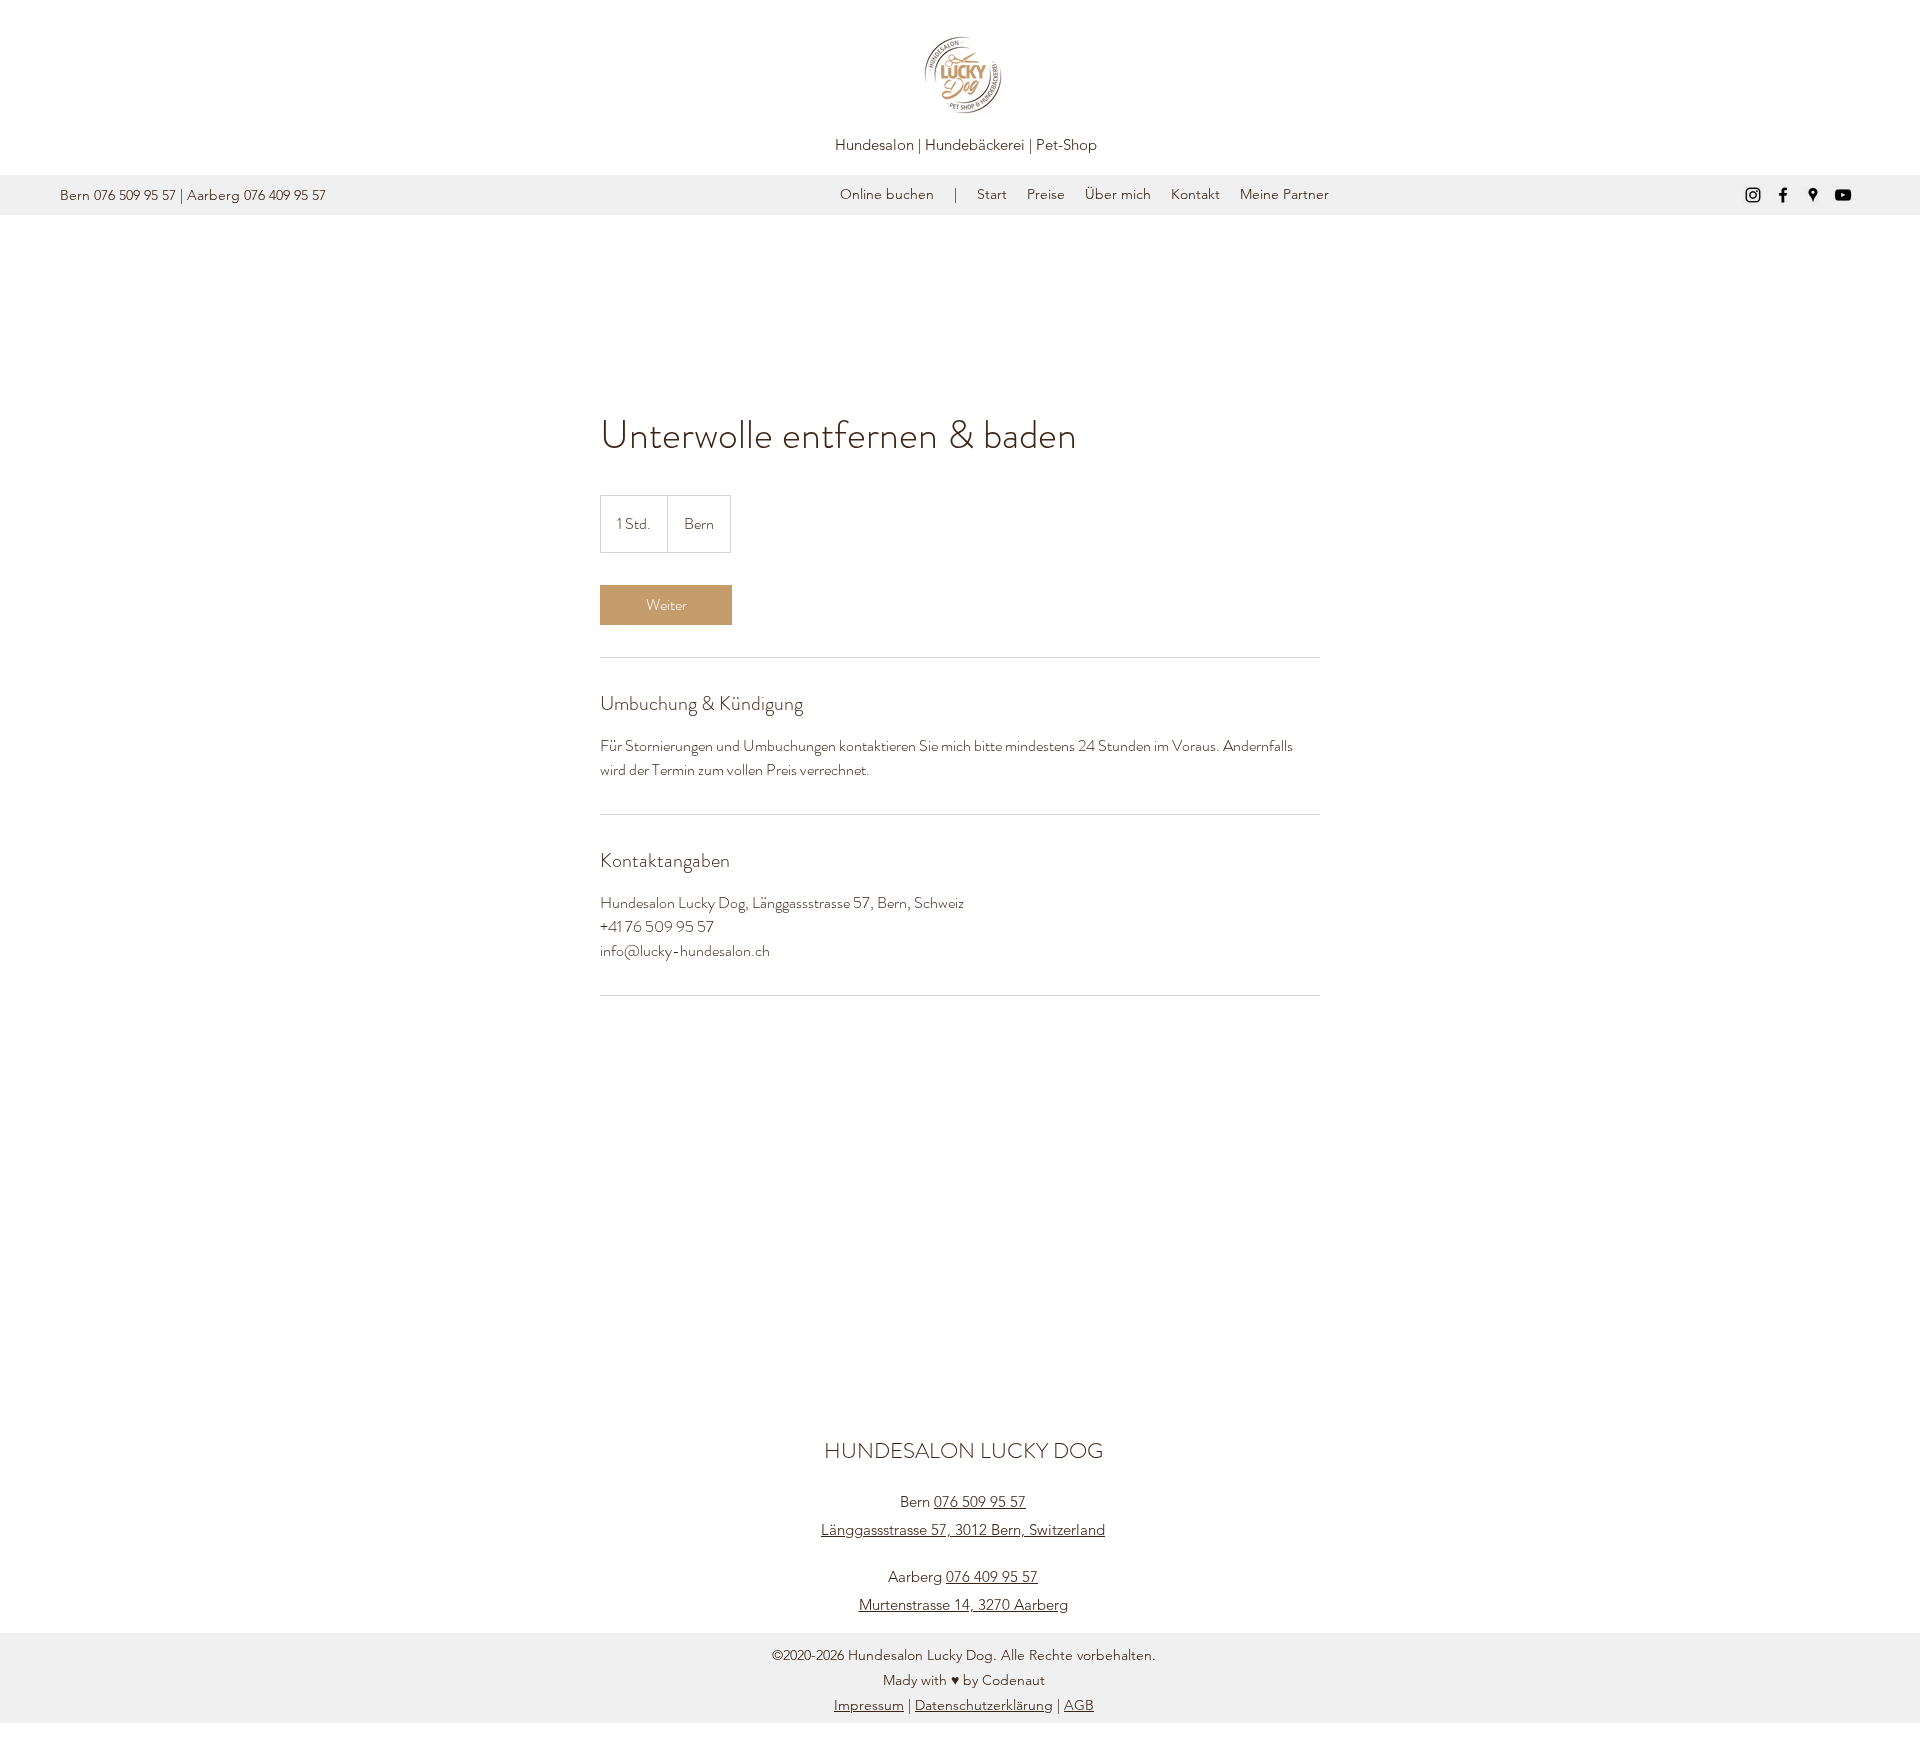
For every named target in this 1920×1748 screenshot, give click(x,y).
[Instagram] (1753, 195)
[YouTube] (1843, 195)
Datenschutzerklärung (984, 1705)
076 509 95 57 (980, 1501)
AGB (1079, 1705)
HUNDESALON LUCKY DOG (963, 1450)
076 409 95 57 (992, 1576)
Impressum (869, 1705)
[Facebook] (1783, 195)
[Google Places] (1813, 195)
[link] (666, 605)
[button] (1284, 194)
